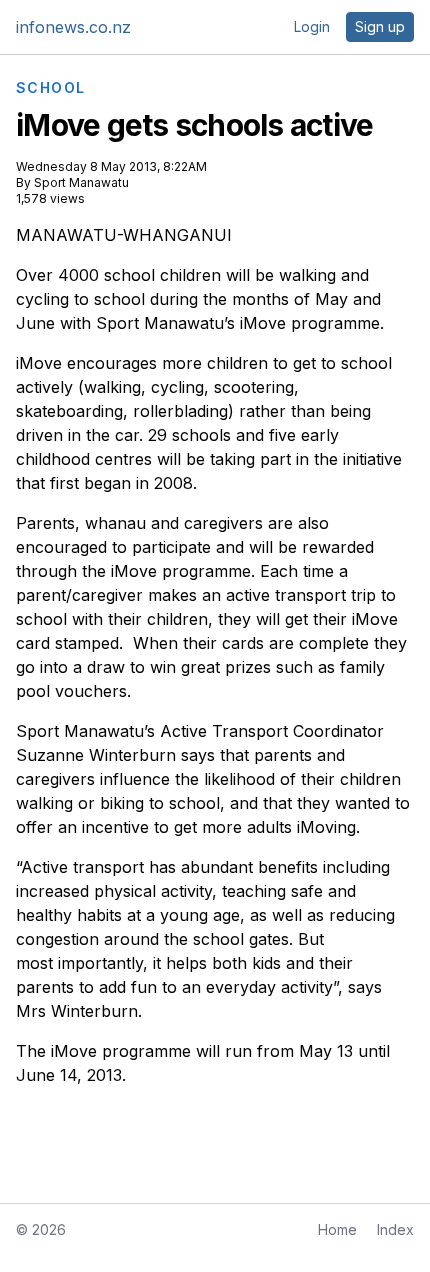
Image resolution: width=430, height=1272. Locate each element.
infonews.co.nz (73, 27)
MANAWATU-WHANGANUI (124, 235)
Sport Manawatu (81, 182)
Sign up (380, 26)
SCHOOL (50, 88)
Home (337, 1229)
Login (312, 26)
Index (395, 1229)
